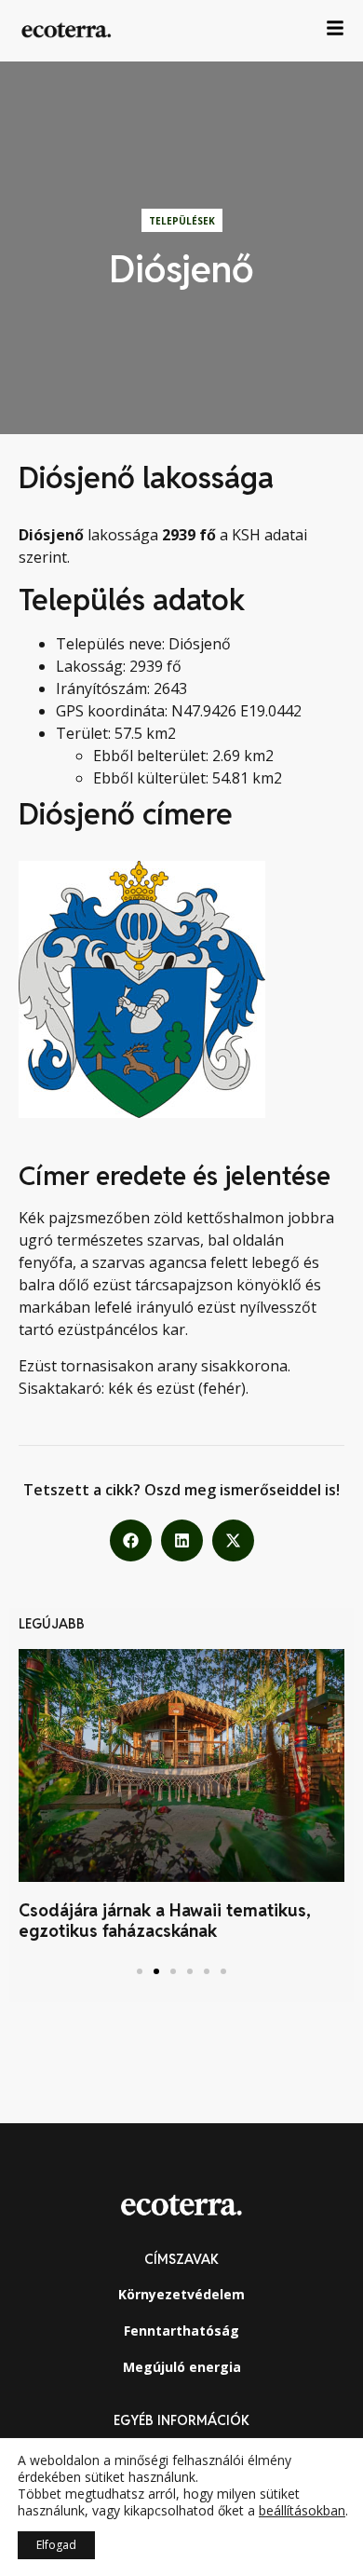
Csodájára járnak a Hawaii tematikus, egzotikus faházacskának (165, 1921)
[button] (131, 1540)
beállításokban (302, 2511)
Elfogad (56, 2545)
